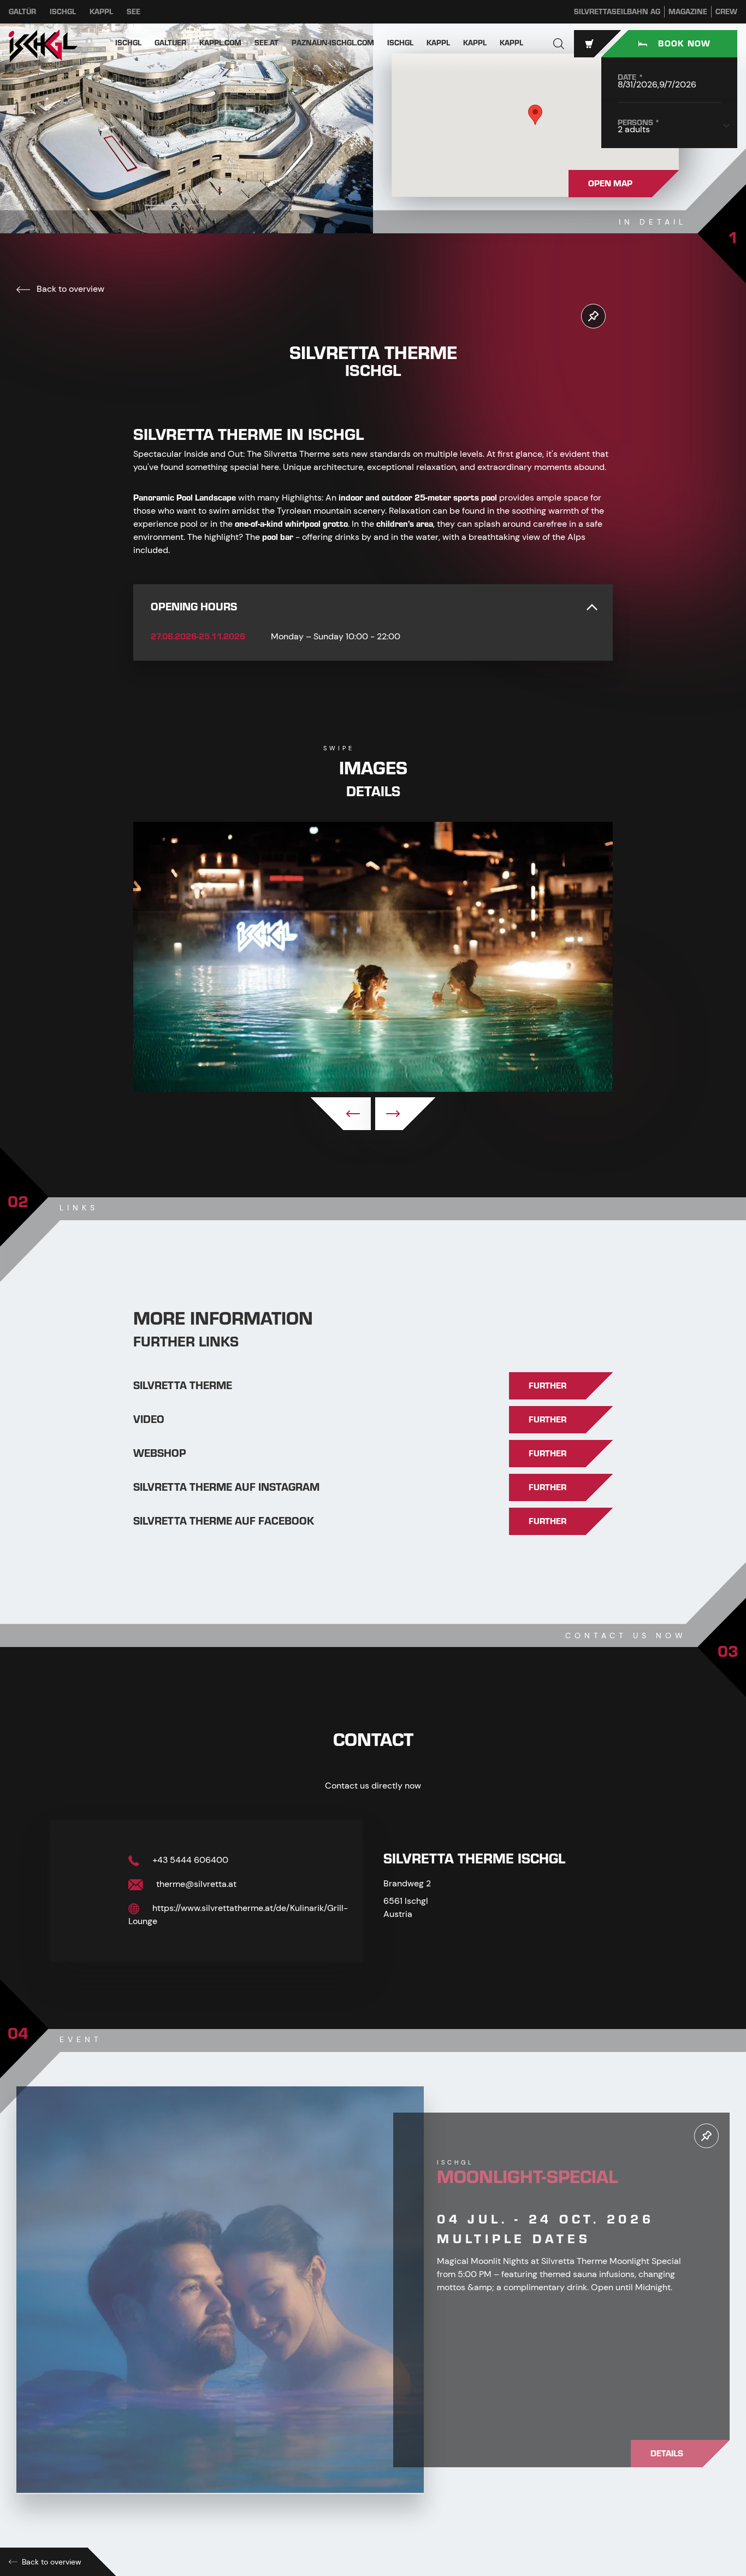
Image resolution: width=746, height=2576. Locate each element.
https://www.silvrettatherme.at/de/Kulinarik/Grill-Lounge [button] (238, 1915)
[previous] (341, 1114)
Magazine (688, 12)
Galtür (22, 12)
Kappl (101, 12)
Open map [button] (610, 184)
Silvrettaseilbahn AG (617, 12)
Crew (726, 12)
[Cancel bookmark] (593, 316)
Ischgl (63, 12)
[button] (559, 44)
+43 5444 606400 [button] (189, 1860)
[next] (405, 1114)
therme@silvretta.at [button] (195, 1884)
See (134, 12)
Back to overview (69, 289)
